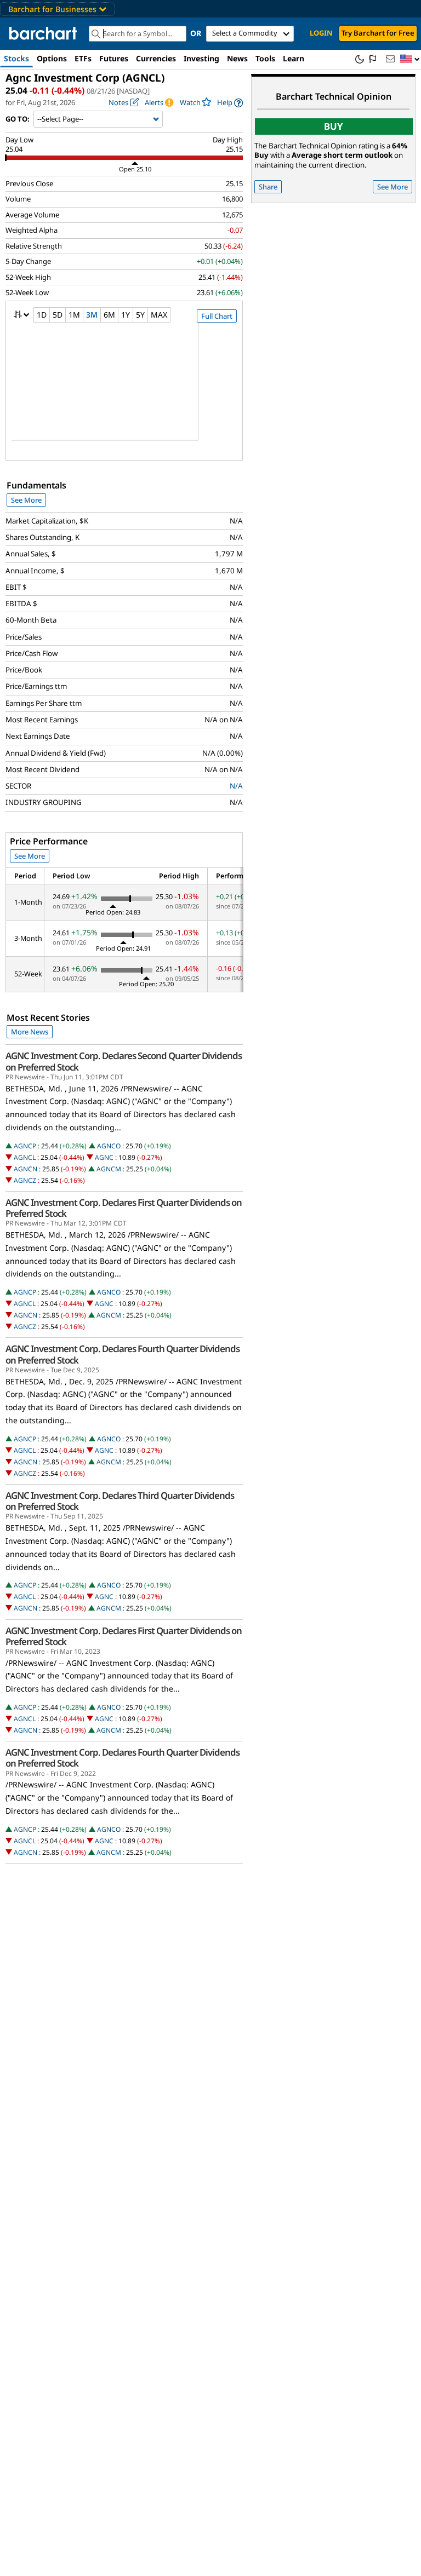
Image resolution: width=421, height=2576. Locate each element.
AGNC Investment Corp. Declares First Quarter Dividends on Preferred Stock (124, 1208)
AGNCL (25, 1157)
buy (334, 126)
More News (30, 1032)
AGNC (104, 1157)
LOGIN (321, 33)
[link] (230, 103)
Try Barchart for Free (378, 33)
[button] (410, 59)
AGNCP (25, 1146)
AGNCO (109, 1146)
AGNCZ (25, 1180)
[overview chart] (124, 389)
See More (26, 500)
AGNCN (25, 1169)
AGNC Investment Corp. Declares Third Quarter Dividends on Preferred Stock (120, 1501)
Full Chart (217, 316)
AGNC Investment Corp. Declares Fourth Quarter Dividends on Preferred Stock (123, 1354)
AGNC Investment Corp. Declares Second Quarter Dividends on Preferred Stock (124, 1061)
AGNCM (109, 1169)
